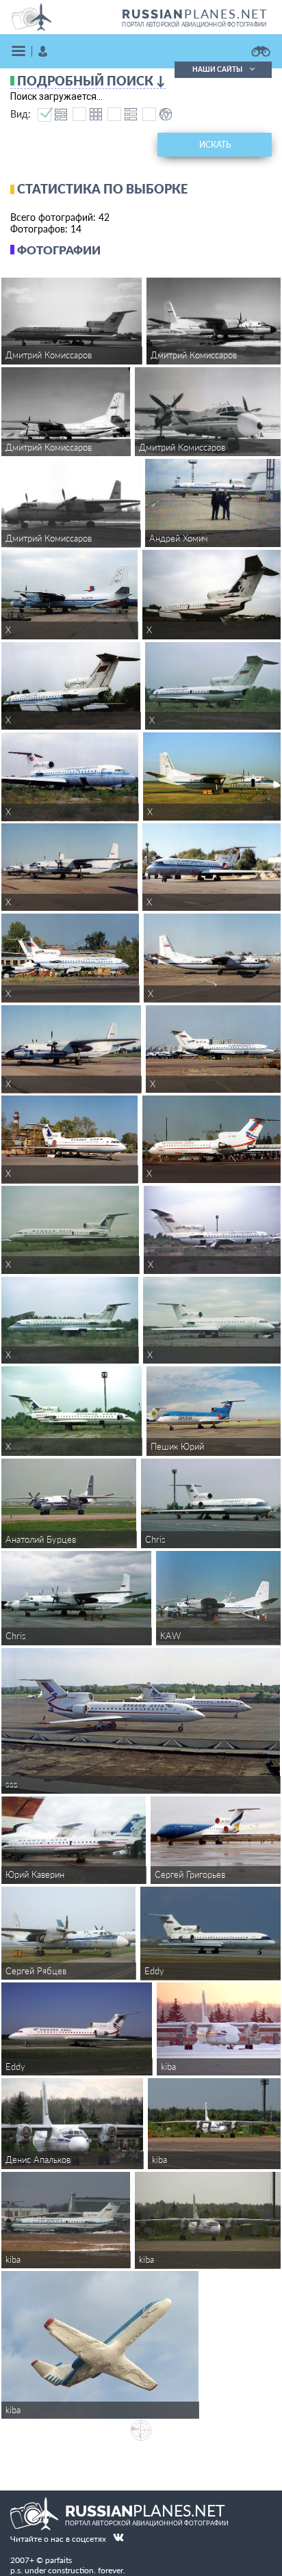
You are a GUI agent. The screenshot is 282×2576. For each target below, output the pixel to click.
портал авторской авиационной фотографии (194, 25)
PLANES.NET (195, 14)
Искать (215, 145)
